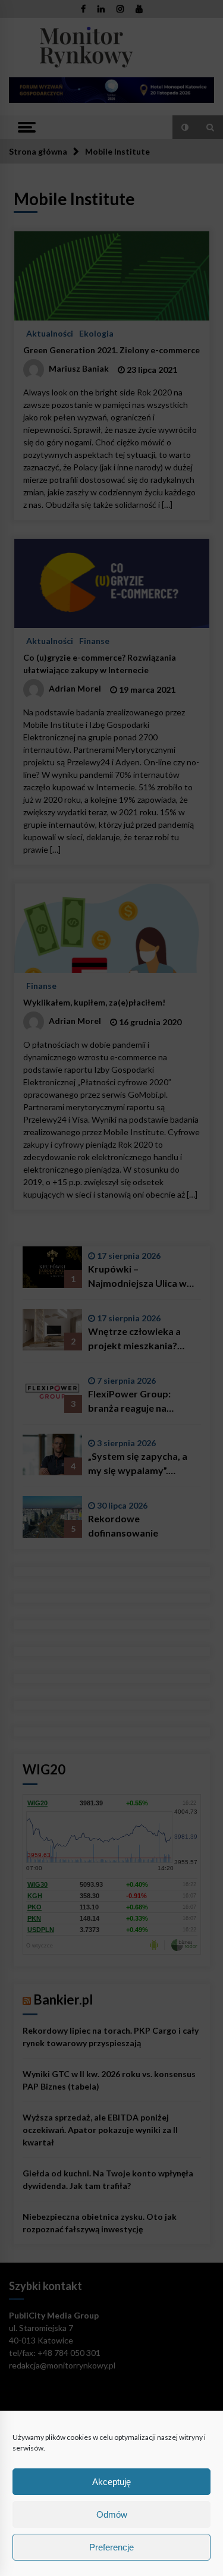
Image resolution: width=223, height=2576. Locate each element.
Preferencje (111, 2547)
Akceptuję (111, 2482)
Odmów (112, 2514)
